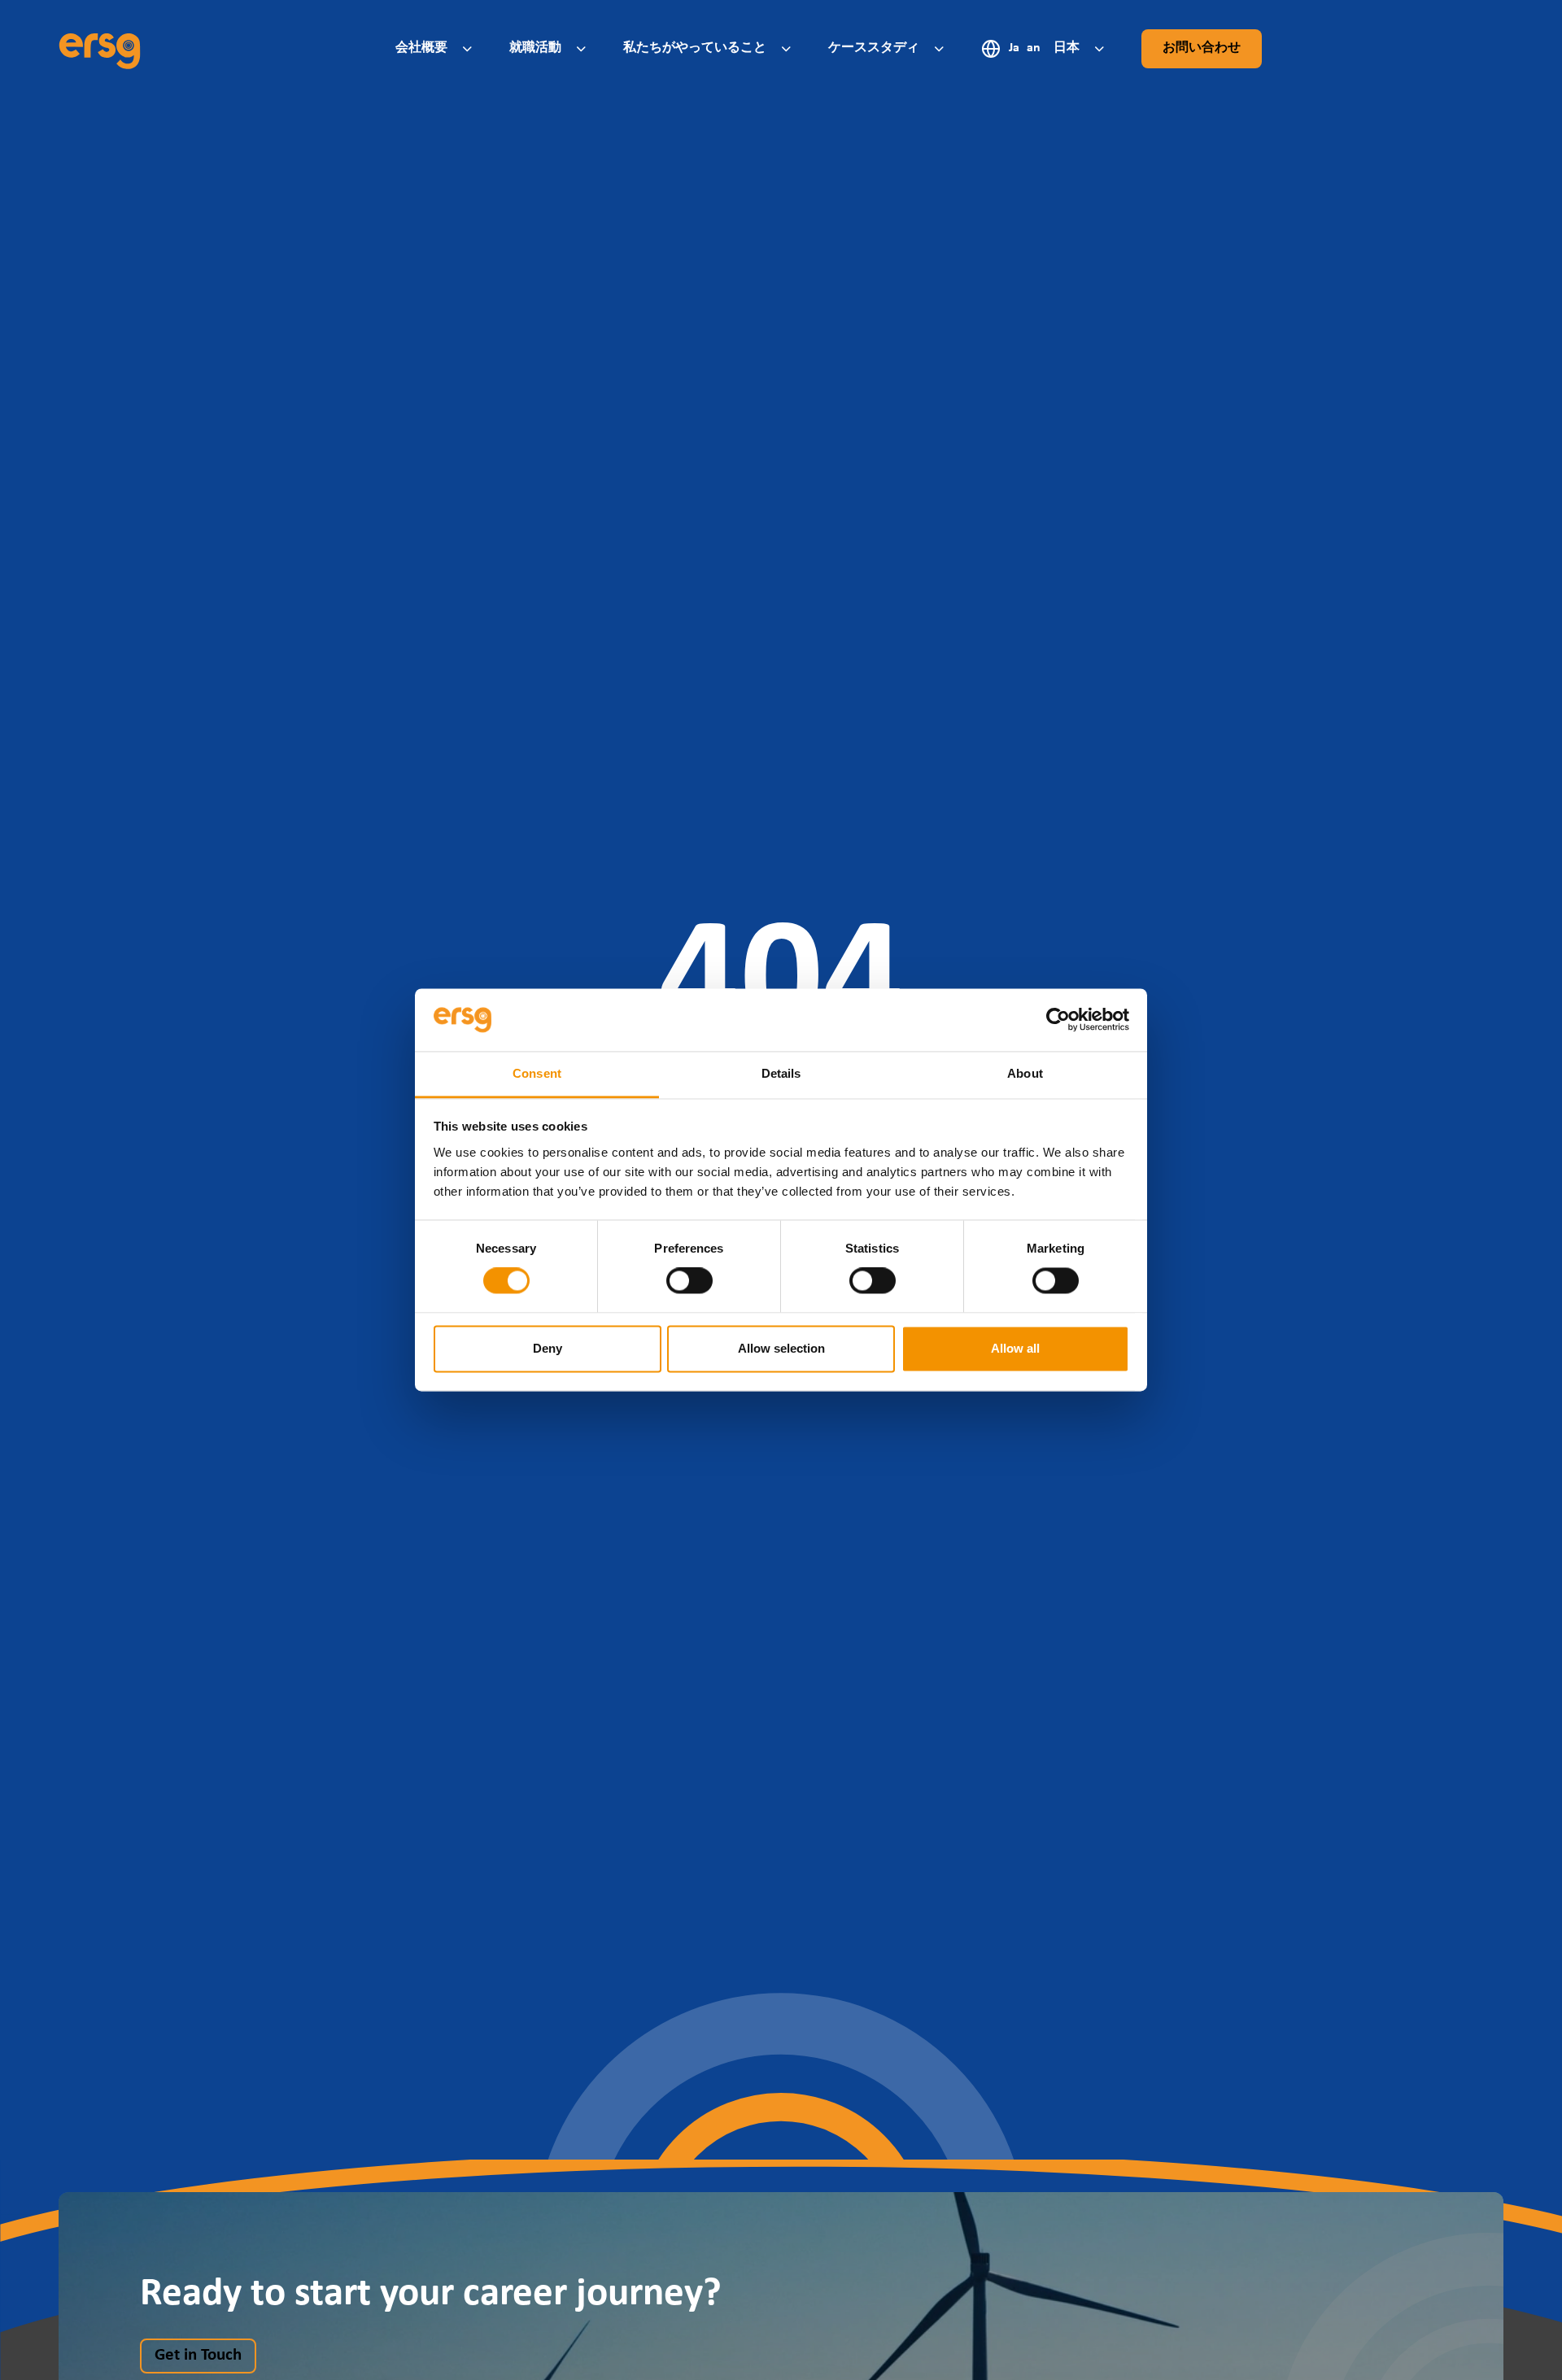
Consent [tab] (537, 1073)
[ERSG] (100, 49)
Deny (548, 1348)
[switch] (689, 1281)
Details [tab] (781, 1073)
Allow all (1015, 1348)
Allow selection (781, 1348)
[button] (436, 48)
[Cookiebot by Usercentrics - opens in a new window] (1058, 1020)
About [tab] (1025, 1073)
